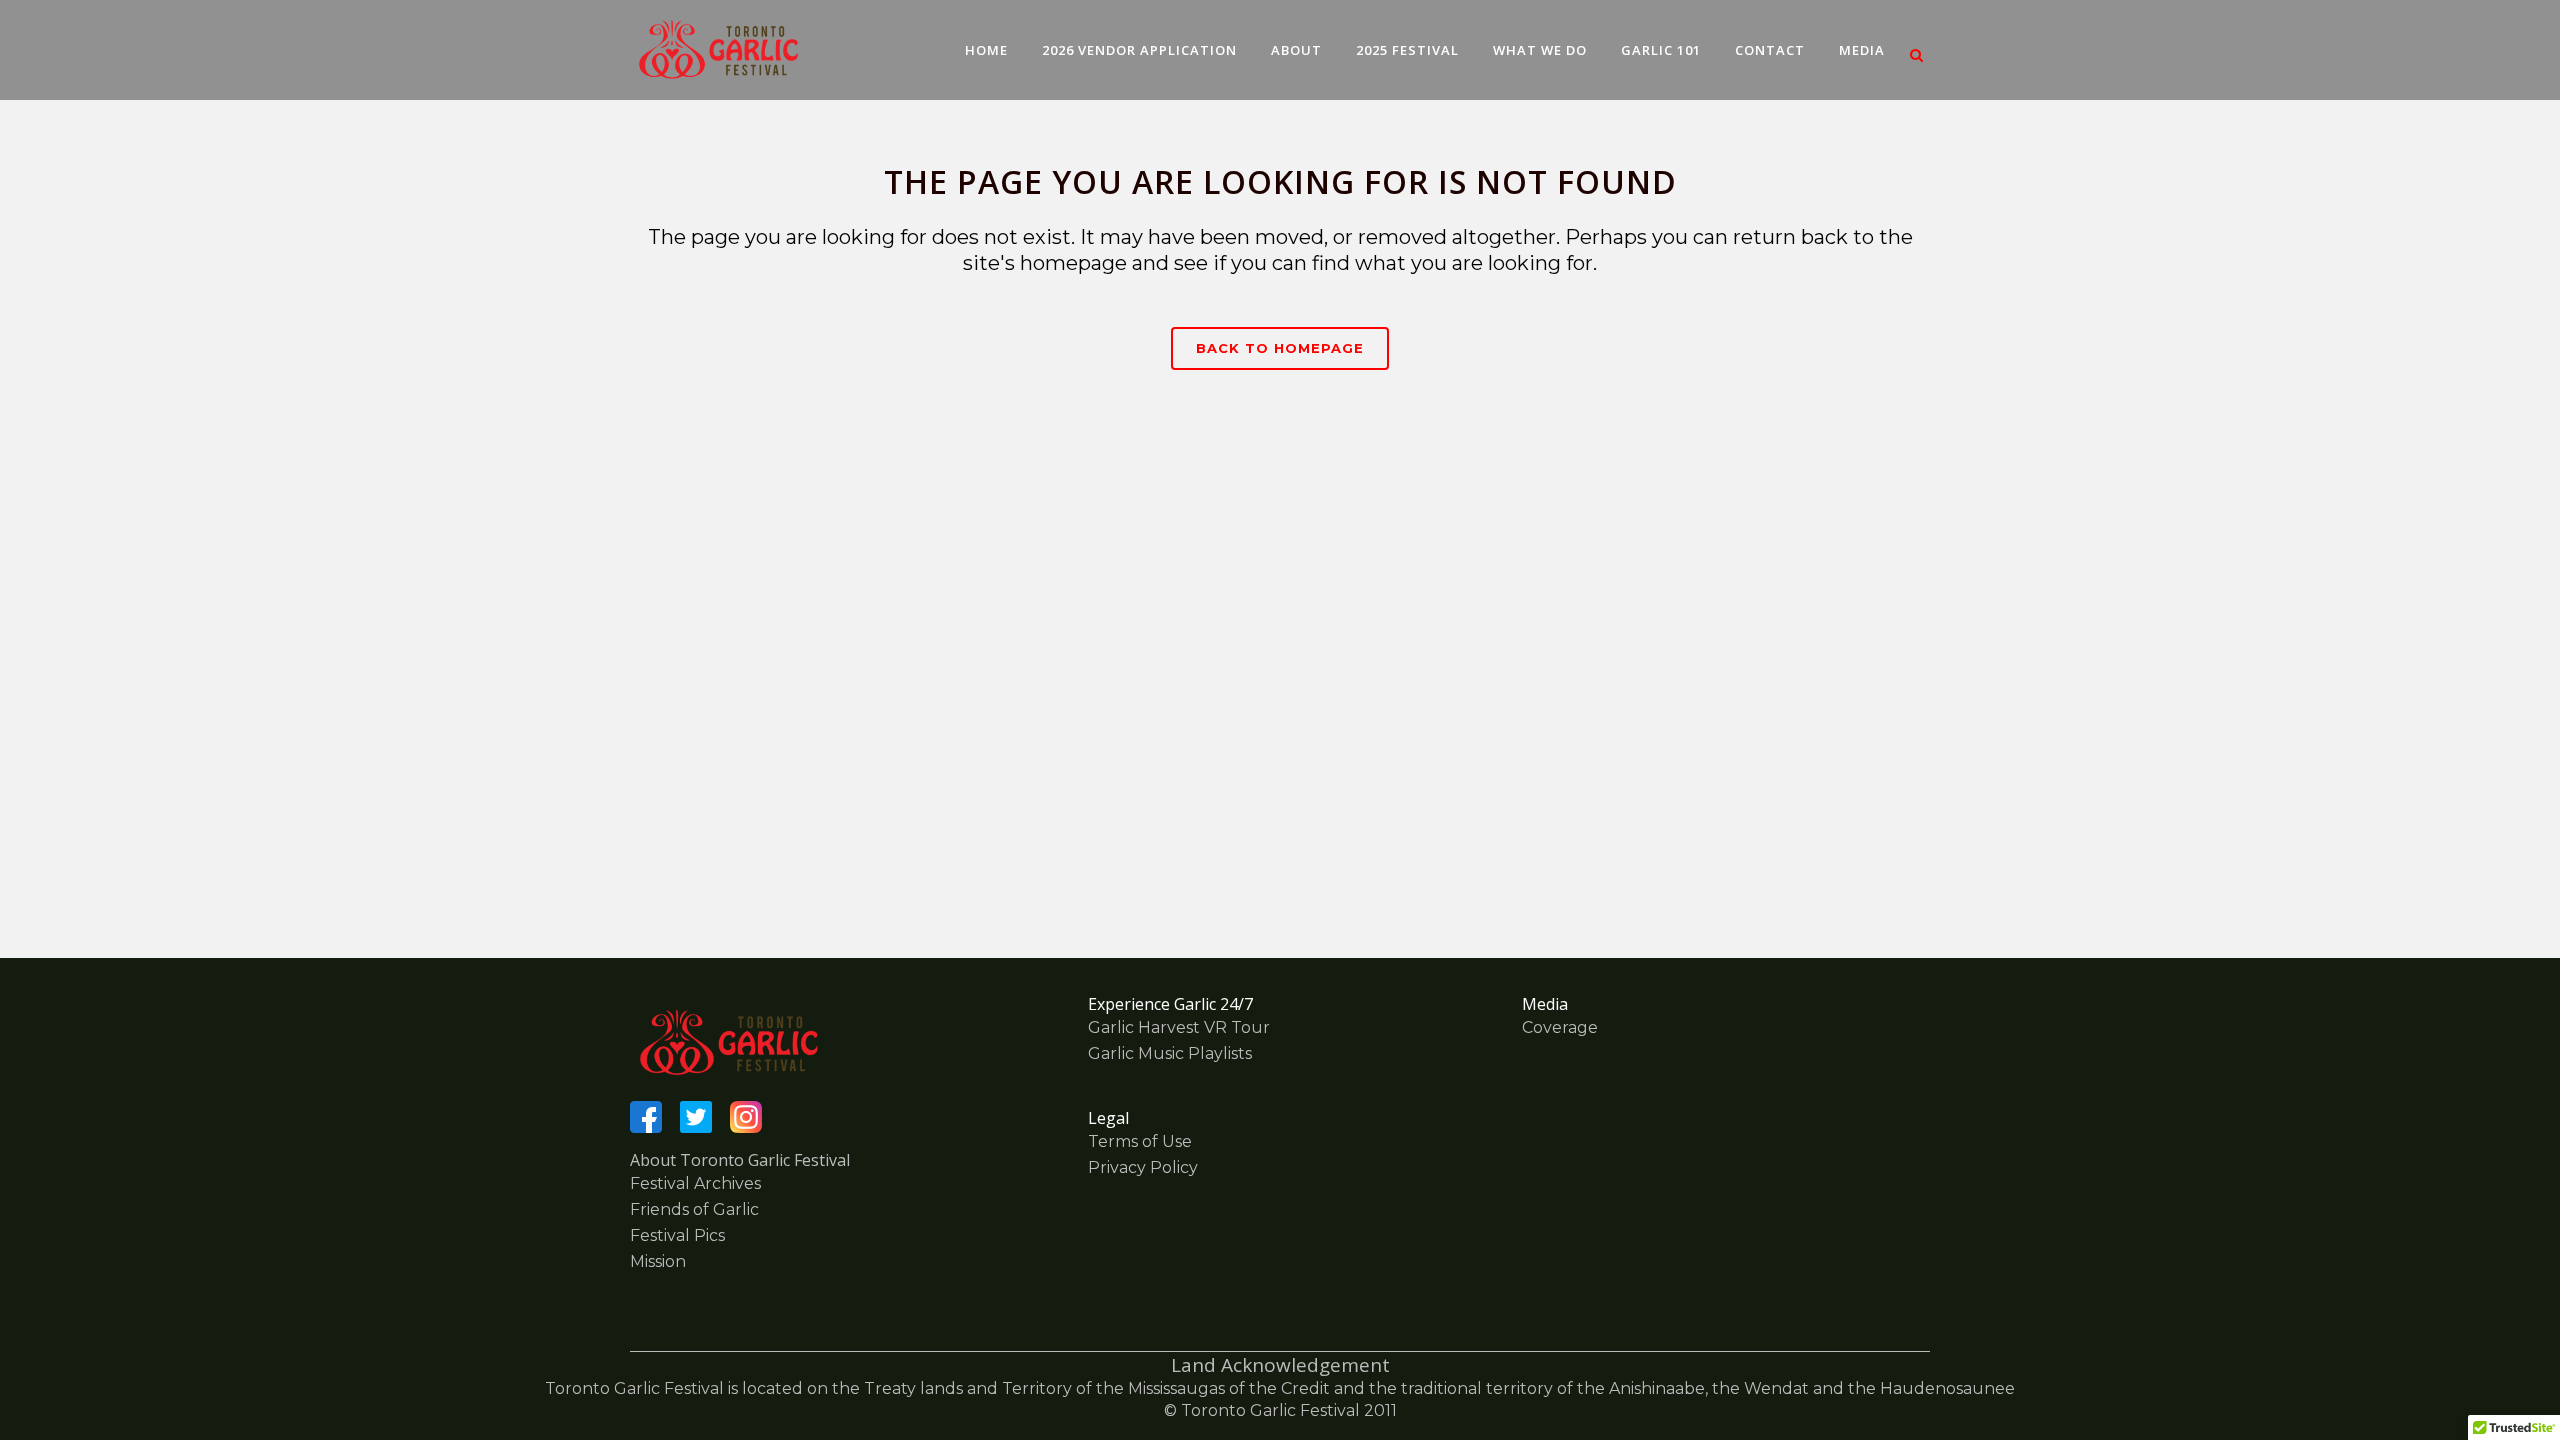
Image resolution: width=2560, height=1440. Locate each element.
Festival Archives (695, 1183)
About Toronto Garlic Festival (740, 1160)
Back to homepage (1280, 348)
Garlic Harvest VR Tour (1179, 1027)
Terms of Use (1140, 1141)
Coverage (1560, 1027)
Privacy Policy (1143, 1167)
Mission (658, 1261)
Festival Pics (677, 1235)
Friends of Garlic (694, 1209)
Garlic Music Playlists (1170, 1053)
